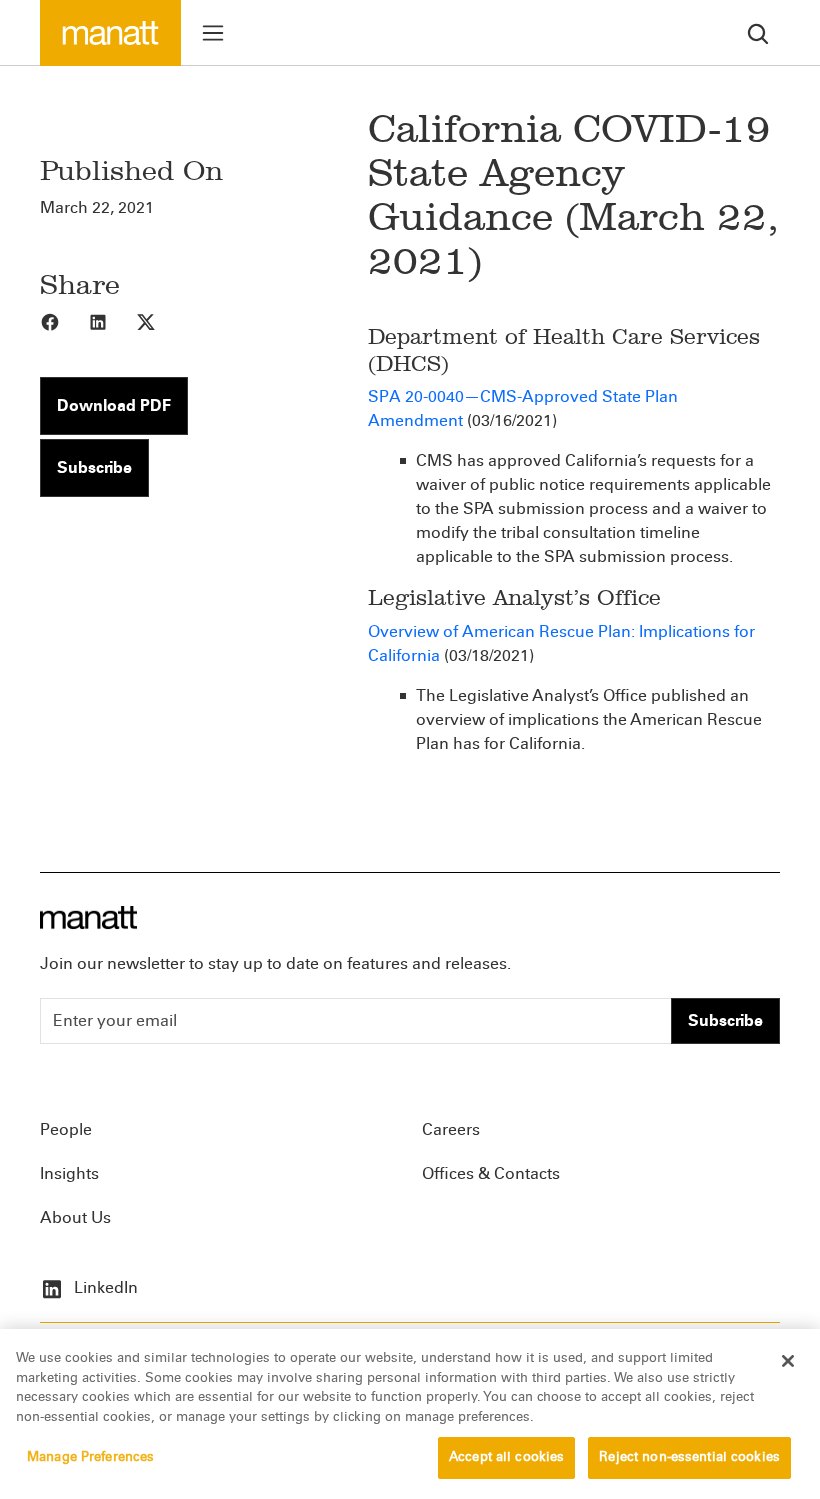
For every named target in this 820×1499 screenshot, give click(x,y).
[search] (758, 32)
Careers (451, 1129)
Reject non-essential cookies (689, 1457)
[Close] (788, 1361)
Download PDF (114, 405)
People (66, 1129)
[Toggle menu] (213, 33)
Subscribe (94, 467)
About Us (75, 1217)
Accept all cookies (506, 1457)
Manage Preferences (90, 1457)
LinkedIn (104, 1287)
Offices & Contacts (491, 1173)
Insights (69, 1173)
